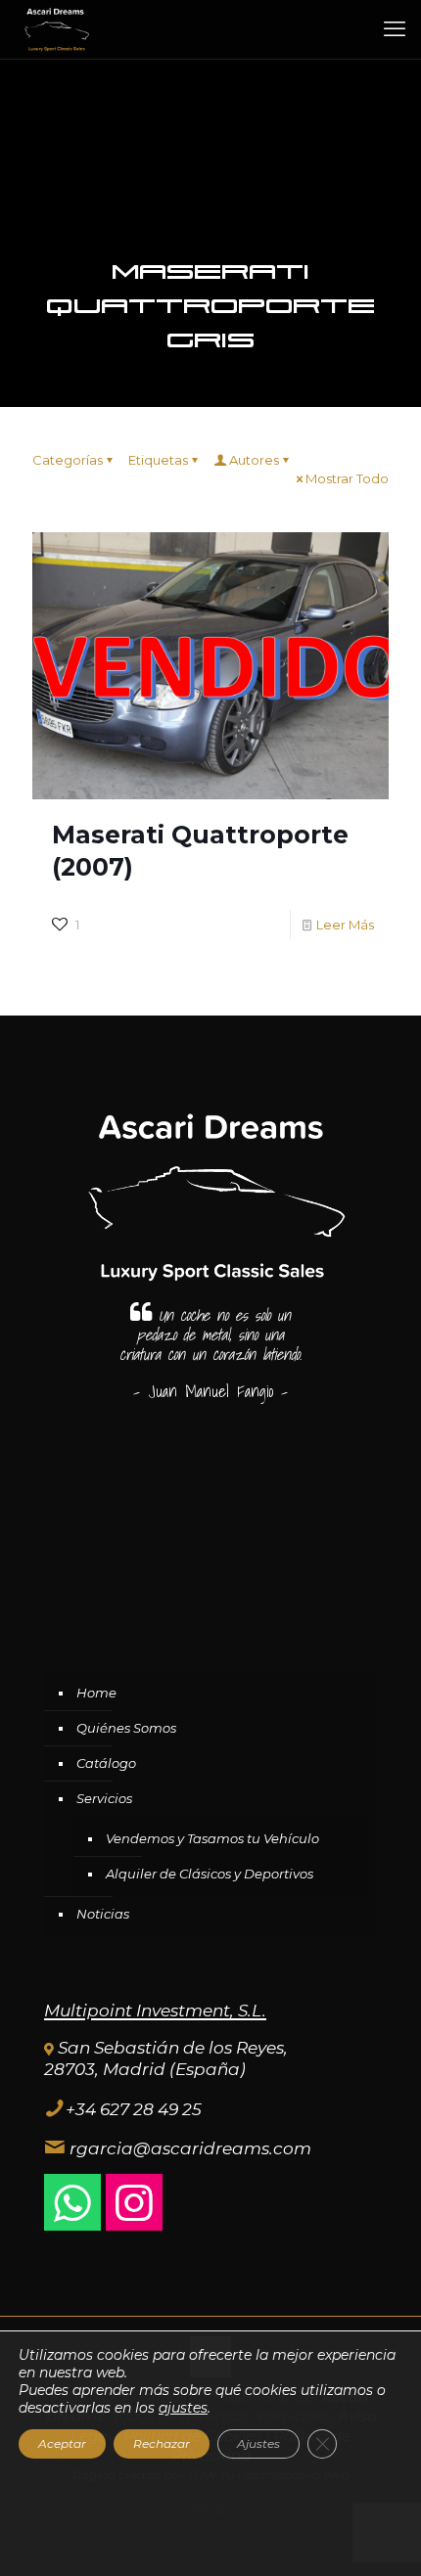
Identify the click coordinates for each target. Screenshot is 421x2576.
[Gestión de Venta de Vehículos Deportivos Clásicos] (55, 29)
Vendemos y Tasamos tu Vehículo (212, 1838)
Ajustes (258, 2443)
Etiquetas (158, 460)
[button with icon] (72, 2202)
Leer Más (345, 925)
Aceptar (62, 2443)
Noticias (103, 1914)
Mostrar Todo (347, 478)
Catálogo (106, 1763)
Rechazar (162, 2443)
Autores (254, 460)
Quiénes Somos (126, 1728)
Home (96, 1693)
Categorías (68, 460)
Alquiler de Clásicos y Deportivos (210, 1874)
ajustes (183, 2408)
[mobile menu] (395, 29)
